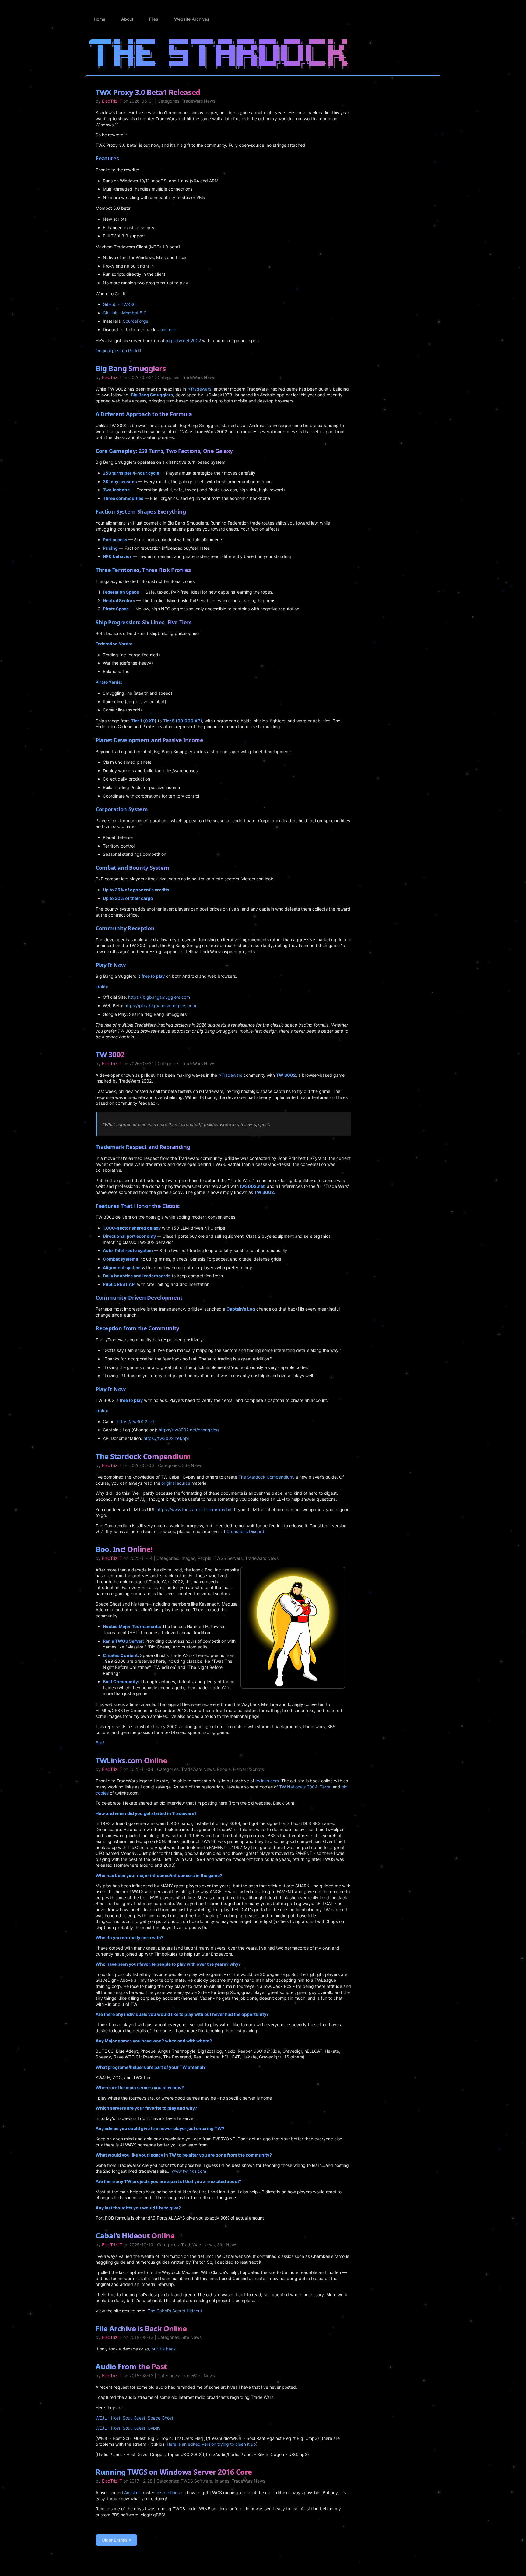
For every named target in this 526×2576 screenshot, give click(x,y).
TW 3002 (110, 1054)
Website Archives (192, 19)
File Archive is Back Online (141, 2328)
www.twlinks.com (189, 2171)
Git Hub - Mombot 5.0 (125, 313)
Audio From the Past (131, 2366)
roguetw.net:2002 (183, 340)
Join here (167, 330)
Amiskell (132, 2492)
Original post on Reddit (118, 351)
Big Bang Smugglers (131, 368)
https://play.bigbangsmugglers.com (160, 1006)
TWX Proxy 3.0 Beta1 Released (148, 92)
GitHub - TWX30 (119, 304)
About (127, 19)
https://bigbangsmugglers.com (159, 997)
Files (154, 19)
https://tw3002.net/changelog (189, 1430)
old (345, 1787)
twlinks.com (267, 1781)
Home (100, 19)
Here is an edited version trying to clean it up (211, 2444)
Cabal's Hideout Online (135, 2236)
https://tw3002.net (136, 1421)
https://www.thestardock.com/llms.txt (194, 1509)
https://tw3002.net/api (166, 1438)
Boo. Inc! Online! (124, 1549)
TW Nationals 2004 (298, 1787)
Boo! (100, 1743)
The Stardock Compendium (143, 1456)
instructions (168, 2492)
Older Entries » (116, 2540)
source (184, 1483)
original (168, 1483)
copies (102, 1793)
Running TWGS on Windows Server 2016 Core (174, 2472)
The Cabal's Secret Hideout (175, 2311)
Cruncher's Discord (245, 1531)
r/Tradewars (199, 389)
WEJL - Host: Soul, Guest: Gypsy (128, 2428)
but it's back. (164, 2349)
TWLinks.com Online (131, 1760)
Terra (325, 1787)
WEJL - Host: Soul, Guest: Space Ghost (134, 2418)
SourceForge (136, 321)
